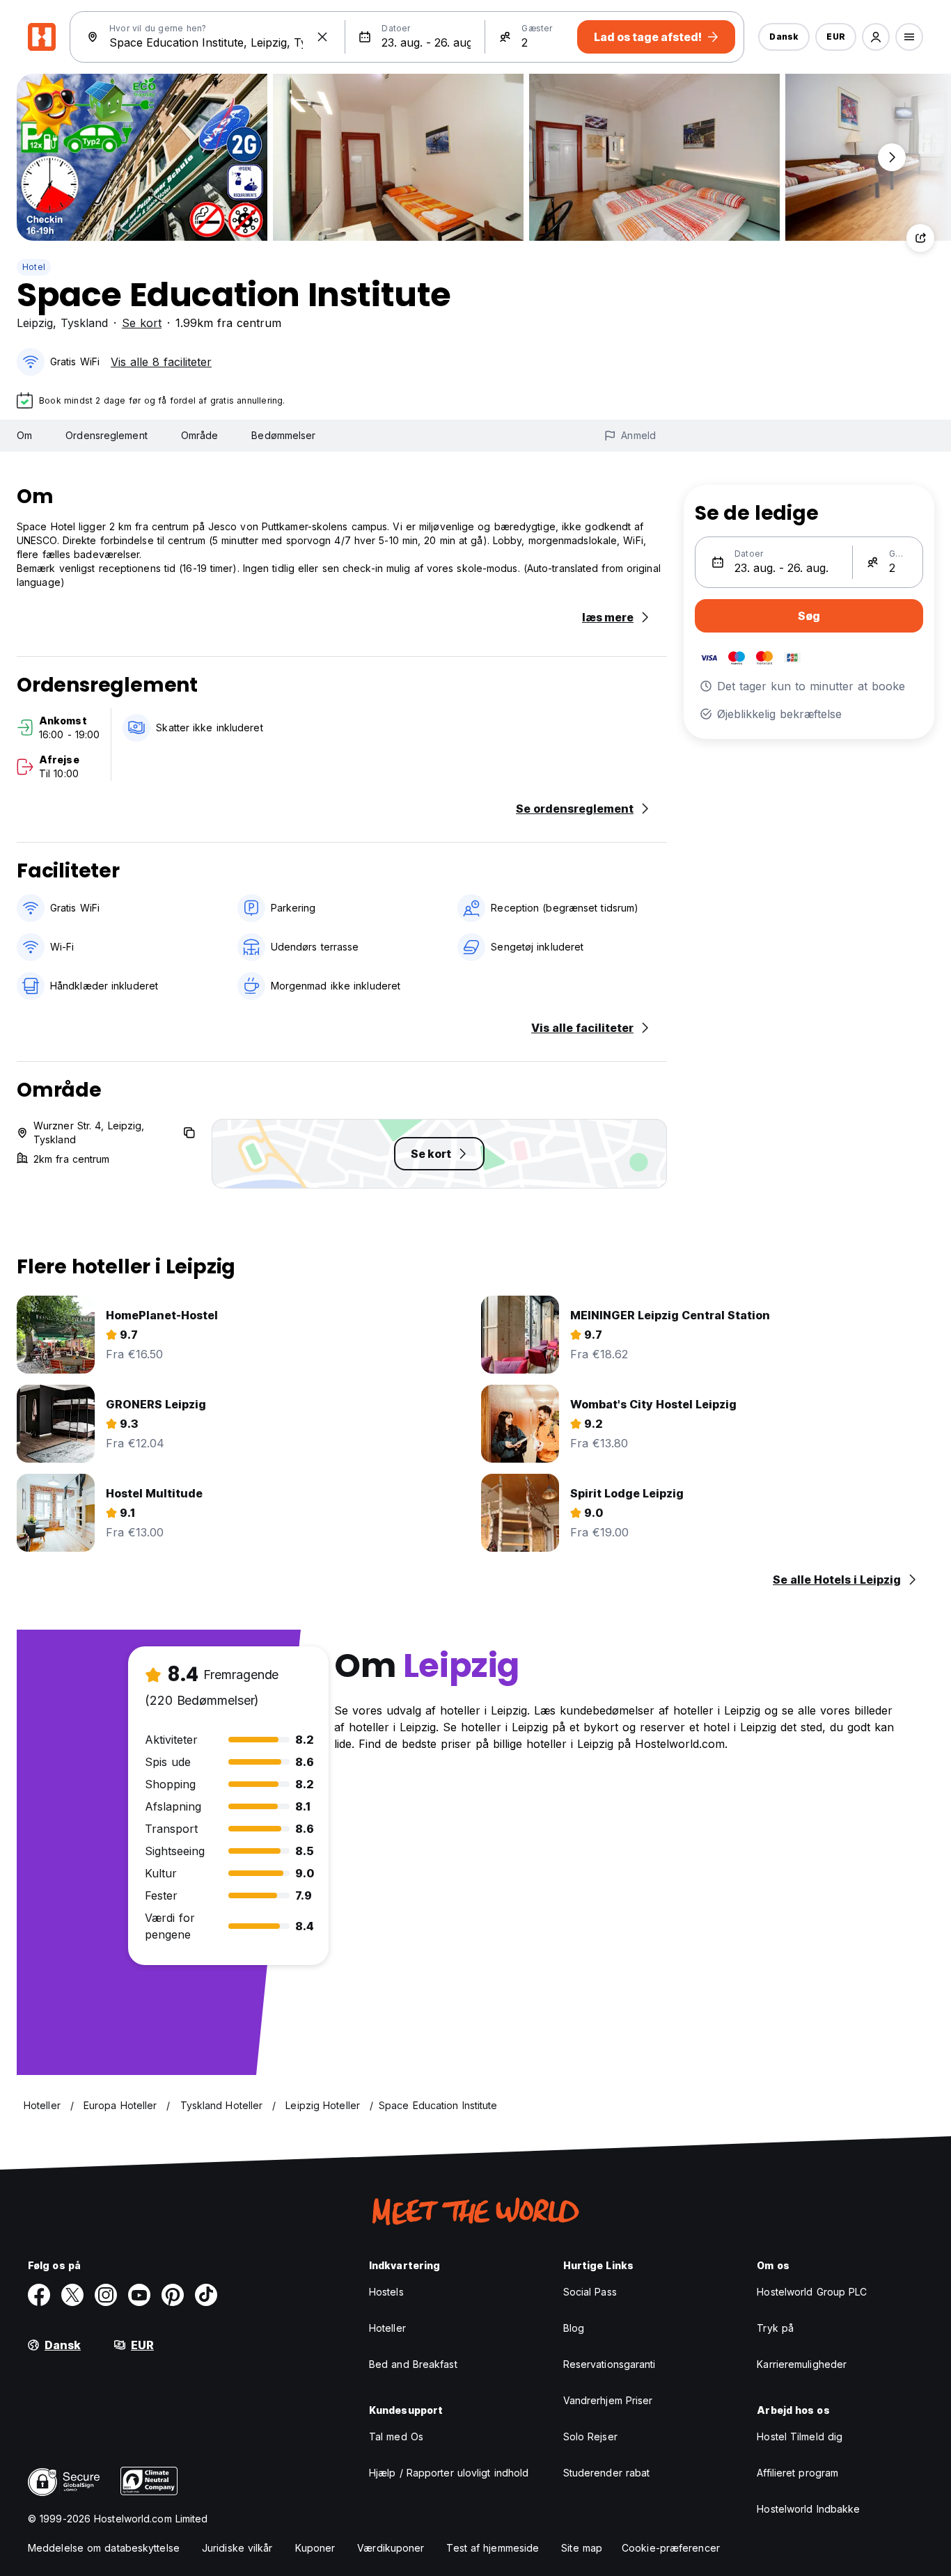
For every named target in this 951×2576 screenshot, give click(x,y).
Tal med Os (396, 2436)
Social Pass (590, 2292)
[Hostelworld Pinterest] (173, 2295)
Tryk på (775, 2328)
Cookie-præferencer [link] (671, 2548)
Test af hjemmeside (493, 2548)
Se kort (142, 323)
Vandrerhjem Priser (608, 2400)
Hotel (34, 267)
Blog (574, 2328)
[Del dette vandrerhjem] (920, 238)
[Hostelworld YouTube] (139, 2295)
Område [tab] (200, 435)
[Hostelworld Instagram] (106, 2295)
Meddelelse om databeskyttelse (104, 2548)
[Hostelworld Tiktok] (206, 2295)
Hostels (386, 2292)
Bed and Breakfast (413, 2364)
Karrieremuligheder (802, 2364)
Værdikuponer (391, 2548)
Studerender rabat (607, 2473)
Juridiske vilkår (237, 2548)
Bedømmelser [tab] (283, 435)
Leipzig (35, 323)
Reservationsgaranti (610, 2364)
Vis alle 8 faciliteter (161, 362)
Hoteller (387, 2328)
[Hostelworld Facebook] (39, 2295)
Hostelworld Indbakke (808, 2509)
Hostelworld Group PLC (812, 2292)
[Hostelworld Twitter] (72, 2295)
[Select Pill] (876, 37)
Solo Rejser (590, 2436)
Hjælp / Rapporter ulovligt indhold (449, 2473)
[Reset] (322, 37)
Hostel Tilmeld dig (800, 2436)
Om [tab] (24, 435)
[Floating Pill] (892, 157)
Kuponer (315, 2548)
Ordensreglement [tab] (107, 435)
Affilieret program (797, 2473)
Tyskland (84, 323)
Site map (582, 2548)
